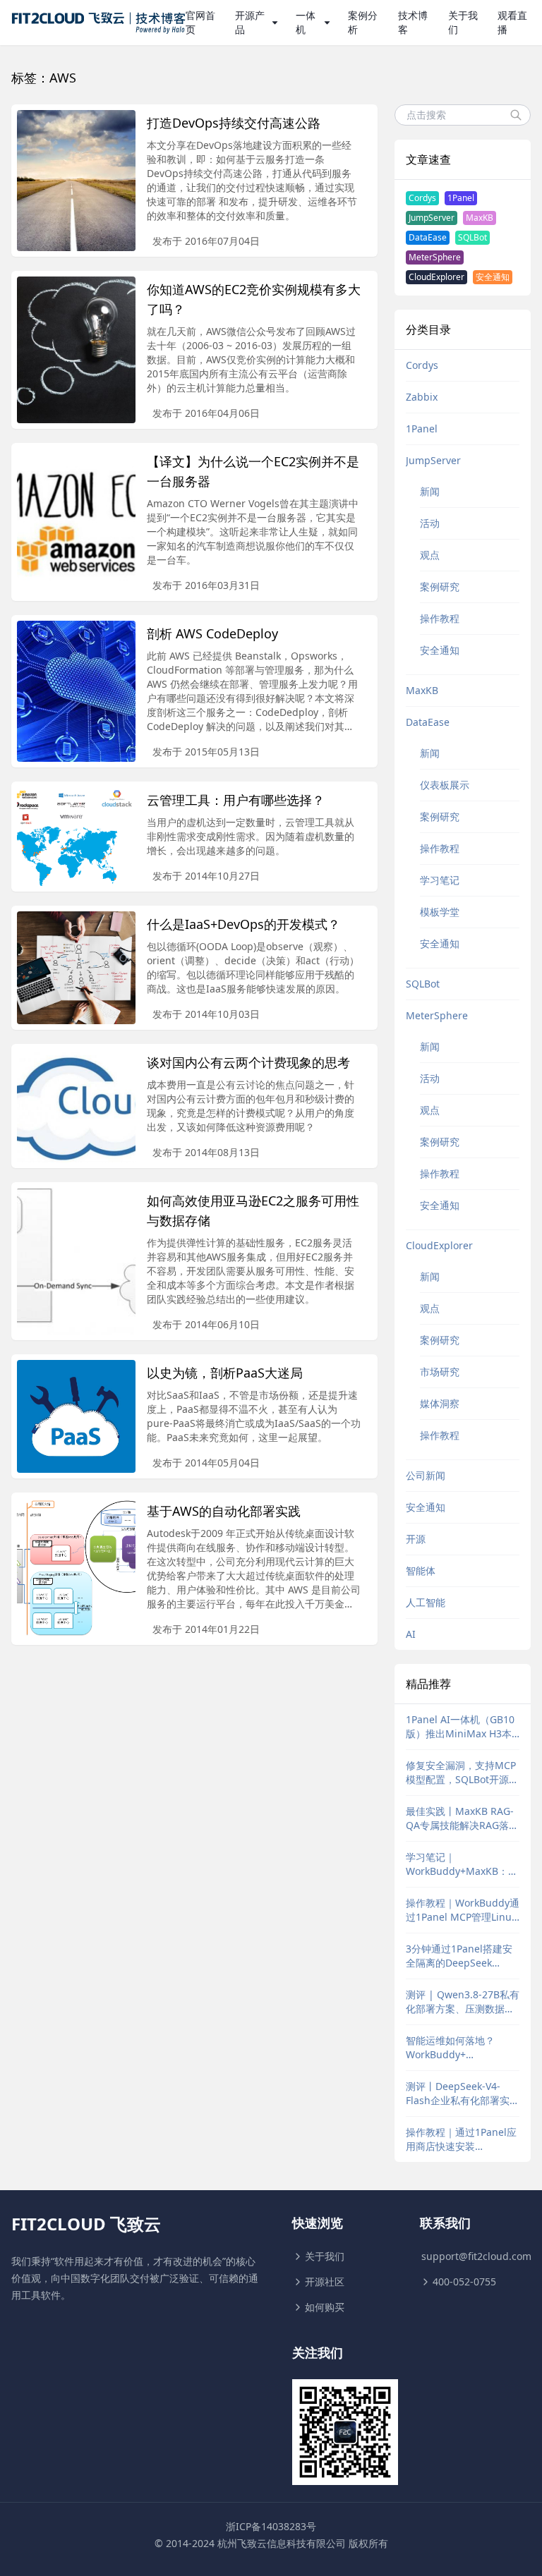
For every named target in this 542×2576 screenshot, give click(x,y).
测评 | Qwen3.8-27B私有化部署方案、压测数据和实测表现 (463, 2002)
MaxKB (480, 218)
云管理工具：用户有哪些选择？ (236, 800)
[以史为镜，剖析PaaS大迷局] (76, 1416)
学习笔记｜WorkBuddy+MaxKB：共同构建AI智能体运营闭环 (462, 1864)
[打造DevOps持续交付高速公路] (76, 181)
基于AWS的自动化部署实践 (224, 1511)
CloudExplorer (436, 277)
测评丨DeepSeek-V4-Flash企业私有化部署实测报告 (463, 2094)
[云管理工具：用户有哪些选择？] (76, 837)
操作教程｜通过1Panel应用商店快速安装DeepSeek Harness (461, 2139)
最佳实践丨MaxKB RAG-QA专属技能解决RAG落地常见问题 (462, 1818)
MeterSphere (435, 257)
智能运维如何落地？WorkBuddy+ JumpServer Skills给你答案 (462, 2048)
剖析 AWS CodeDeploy (212, 633)
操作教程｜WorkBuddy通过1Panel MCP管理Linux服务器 (463, 1910)
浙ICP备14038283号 (271, 2526)
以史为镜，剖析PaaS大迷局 (225, 1373)
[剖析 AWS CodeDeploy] (76, 691)
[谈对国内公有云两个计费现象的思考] (76, 1106)
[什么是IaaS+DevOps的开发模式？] (76, 968)
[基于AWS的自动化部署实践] (76, 1569)
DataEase (428, 237)
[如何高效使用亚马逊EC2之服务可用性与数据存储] (76, 1261)
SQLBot (472, 237)
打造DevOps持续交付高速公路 (234, 123)
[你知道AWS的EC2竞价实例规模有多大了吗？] (76, 350)
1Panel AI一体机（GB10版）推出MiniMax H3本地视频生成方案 (460, 1727)
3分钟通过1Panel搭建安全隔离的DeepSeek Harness (459, 1956)
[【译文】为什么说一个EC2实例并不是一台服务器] (76, 522)
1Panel (461, 198)
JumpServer (432, 218)
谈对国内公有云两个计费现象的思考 (248, 1062)
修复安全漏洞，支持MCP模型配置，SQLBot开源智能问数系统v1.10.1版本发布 (462, 1773)
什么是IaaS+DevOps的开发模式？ (243, 924)
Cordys (422, 198)
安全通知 (493, 277)
